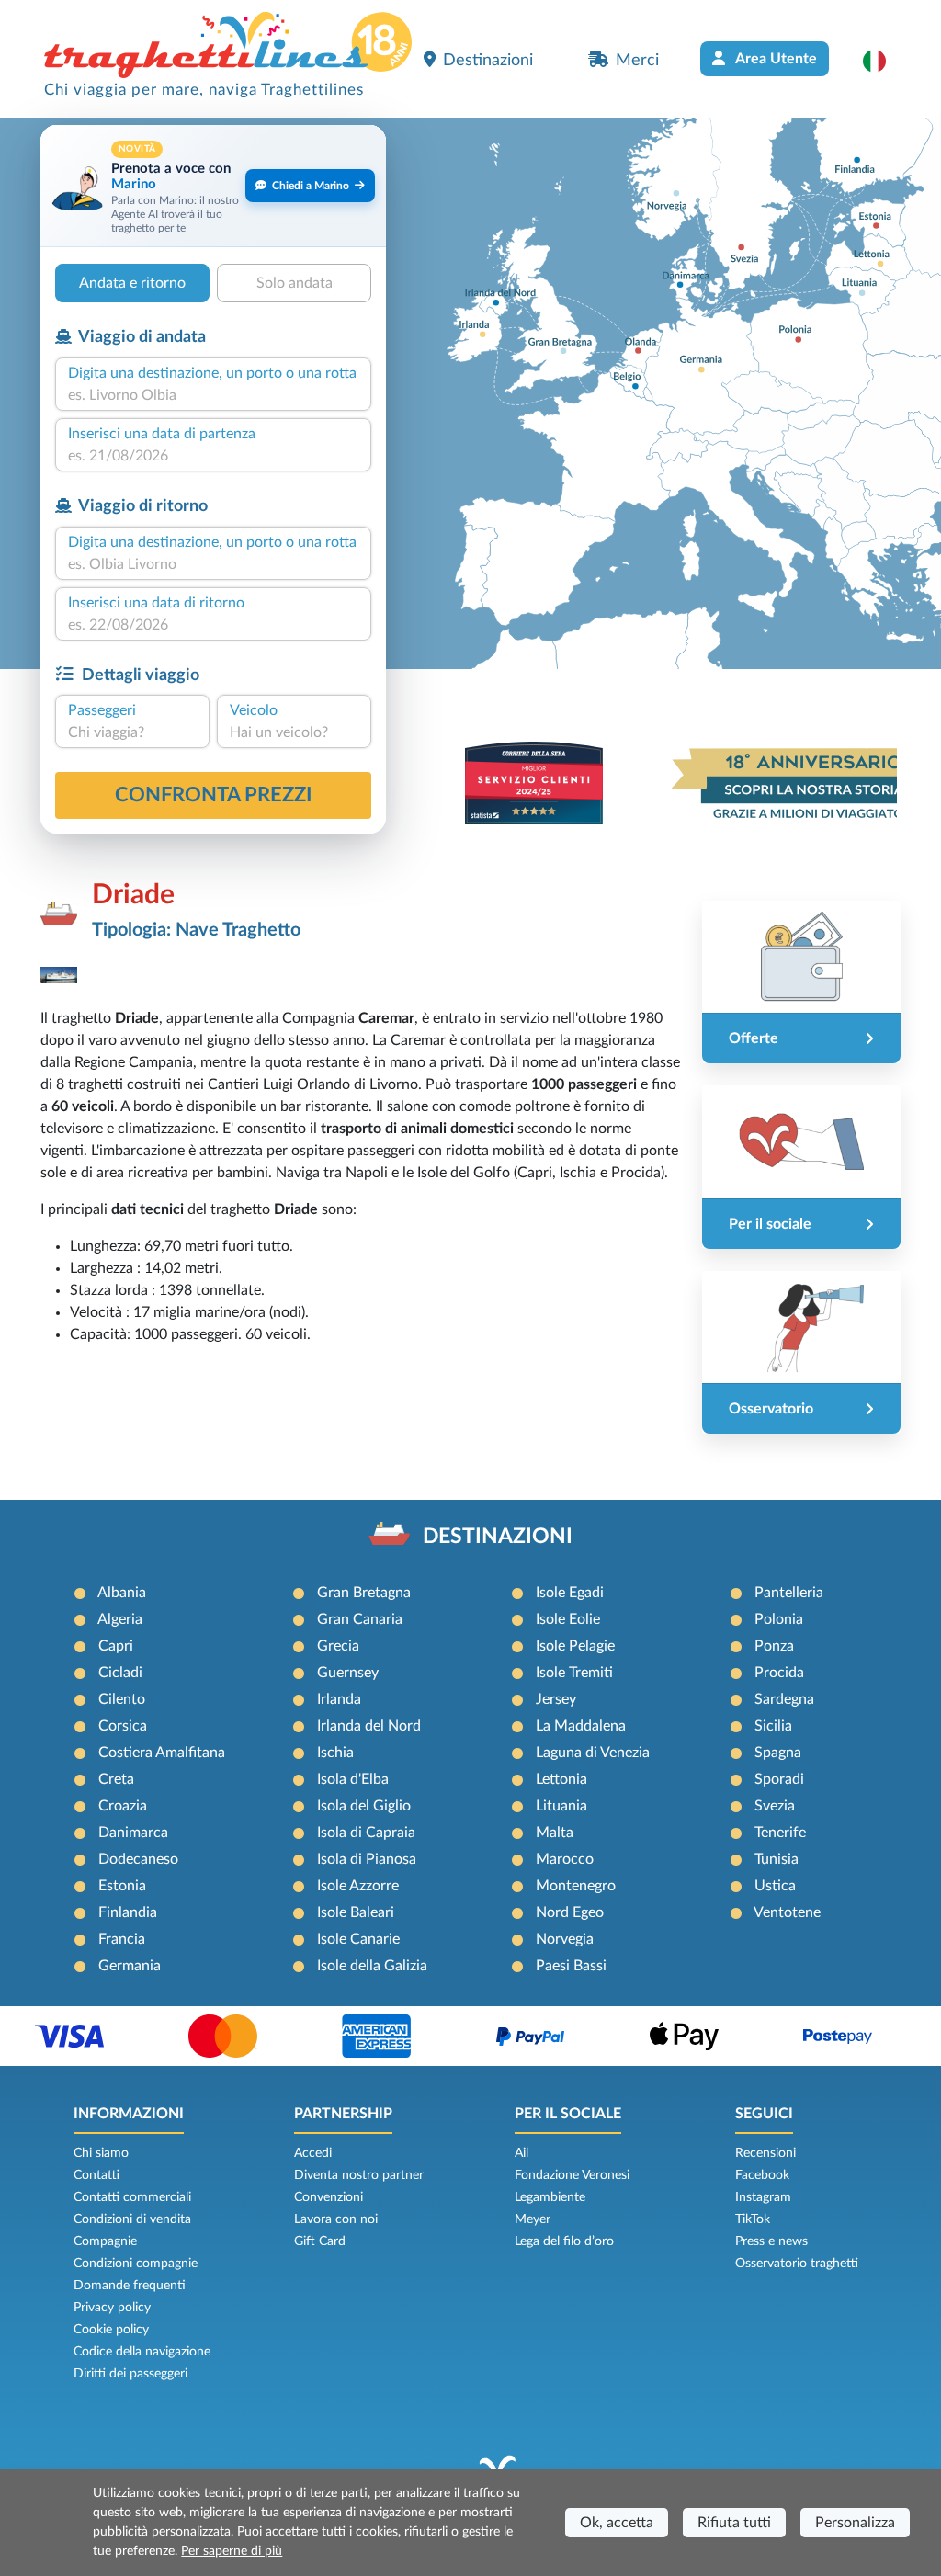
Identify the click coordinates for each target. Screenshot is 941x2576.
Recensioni (765, 2153)
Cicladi (120, 1673)
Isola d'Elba (353, 1779)
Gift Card (320, 2241)
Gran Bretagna (364, 1593)
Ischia (335, 1753)
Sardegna (784, 1699)
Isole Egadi (570, 1593)
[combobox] (213, 395)
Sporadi (779, 1779)
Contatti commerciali (132, 2197)
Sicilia (773, 1726)
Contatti (96, 2175)
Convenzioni (329, 2197)
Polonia (779, 1619)
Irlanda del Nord (369, 1726)
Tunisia (777, 1859)
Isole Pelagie (575, 1646)
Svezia (775, 1806)
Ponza (774, 1646)
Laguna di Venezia (593, 1753)
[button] (884, 61)
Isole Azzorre (358, 1886)
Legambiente (550, 2197)
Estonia (122, 1886)
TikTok (753, 2219)
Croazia (123, 1806)
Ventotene (787, 1912)
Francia (122, 1939)
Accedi (313, 2153)
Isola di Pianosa (367, 1859)
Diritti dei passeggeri (130, 2374)
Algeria (120, 1619)
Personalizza (855, 2523)
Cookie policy (111, 2330)
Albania (122, 1593)
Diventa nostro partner (359, 2175)
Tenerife (780, 1833)
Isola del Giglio (364, 1806)
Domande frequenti (130, 2286)
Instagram (763, 2197)
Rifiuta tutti (734, 2523)
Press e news (771, 2241)
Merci (637, 60)
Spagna (778, 1753)
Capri (116, 1646)
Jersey (556, 1699)
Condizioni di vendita (132, 2219)
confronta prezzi (214, 795)
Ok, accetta (617, 2523)
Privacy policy (112, 2308)
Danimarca (133, 1833)
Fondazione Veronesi (572, 2175)
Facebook (762, 2175)
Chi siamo (101, 2153)
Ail (522, 2153)
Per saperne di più (232, 2551)
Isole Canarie (358, 1939)
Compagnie (105, 2241)
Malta (555, 1833)
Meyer (533, 2219)
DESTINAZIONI (498, 1537)
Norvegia (565, 1939)
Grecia (338, 1646)
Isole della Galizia (372, 1966)
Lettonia (561, 1779)
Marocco (565, 1859)
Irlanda (339, 1699)
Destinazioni (488, 60)
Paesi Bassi (571, 1966)
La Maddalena (581, 1726)
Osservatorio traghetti (797, 2264)
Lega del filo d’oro (564, 2241)
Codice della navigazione (142, 2352)
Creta (116, 1779)
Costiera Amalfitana (162, 1753)
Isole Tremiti (574, 1673)
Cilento (122, 1699)
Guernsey (348, 1673)
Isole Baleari (356, 1912)
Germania (130, 1966)
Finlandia (128, 1912)
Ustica (775, 1886)
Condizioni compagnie (136, 2264)
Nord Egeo (570, 1912)
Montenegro (576, 1886)
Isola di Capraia (366, 1833)
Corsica (123, 1726)
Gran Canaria (360, 1619)
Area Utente (775, 59)
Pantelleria (789, 1593)
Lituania (561, 1806)
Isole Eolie (568, 1619)
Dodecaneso (138, 1859)
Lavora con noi (336, 2219)
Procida (779, 1673)
